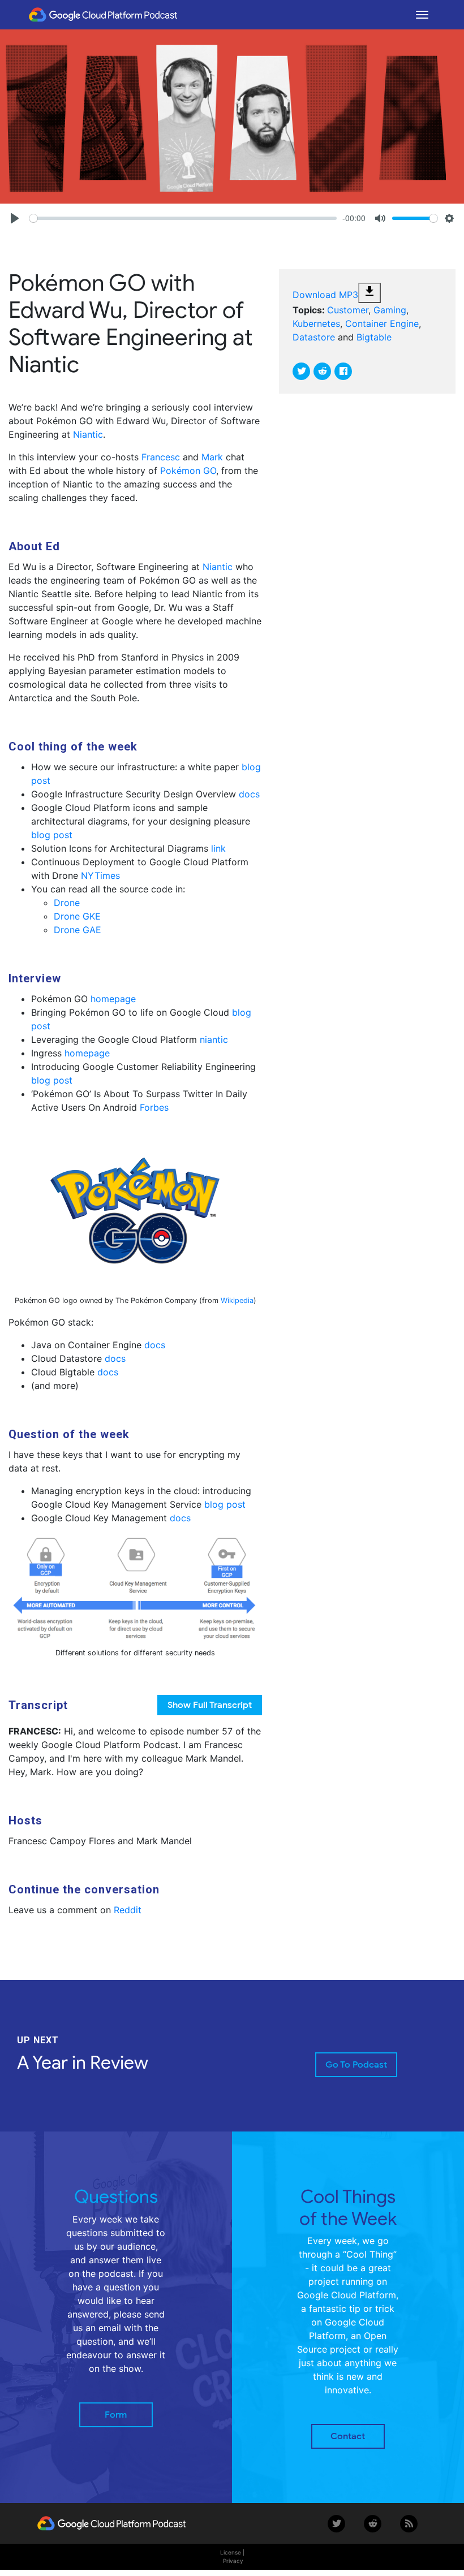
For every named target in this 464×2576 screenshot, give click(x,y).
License (231, 2552)
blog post (52, 835)
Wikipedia (237, 1300)
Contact (348, 2436)
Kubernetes (316, 323)
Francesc (161, 457)
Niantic (88, 434)
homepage (113, 999)
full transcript (210, 1705)
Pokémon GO (188, 471)
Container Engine (382, 323)
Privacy (233, 2561)
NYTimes (100, 875)
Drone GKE (77, 916)
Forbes (154, 1107)
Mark (212, 457)
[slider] (183, 218)
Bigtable (374, 337)
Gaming (390, 310)
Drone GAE (78, 930)
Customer (348, 310)
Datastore (314, 337)
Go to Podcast (356, 2065)
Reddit (128, 1910)
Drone (67, 903)
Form (116, 2415)
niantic (214, 1039)
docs (249, 794)
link (218, 848)
